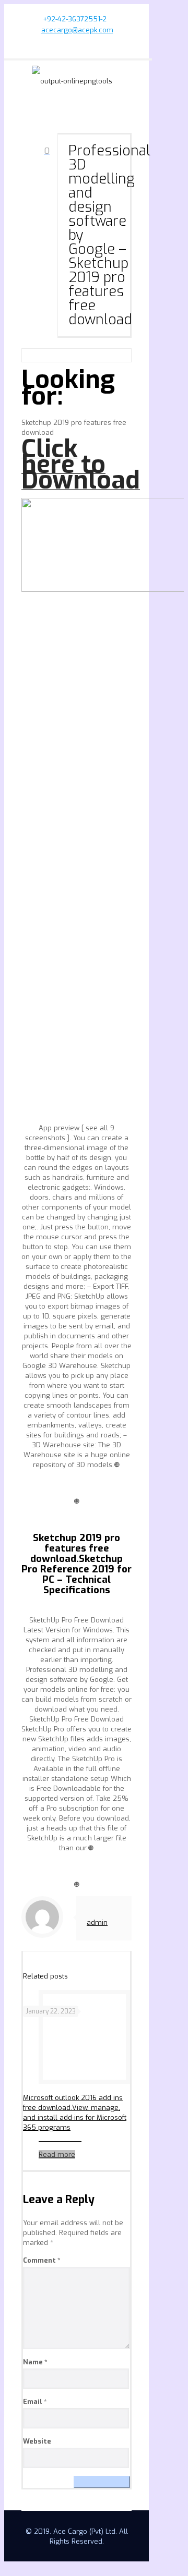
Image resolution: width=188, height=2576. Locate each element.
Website (37, 2441)
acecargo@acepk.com (77, 30)
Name (35, 2362)
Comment (42, 2260)
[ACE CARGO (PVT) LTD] (78, 81)
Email (35, 2402)
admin (97, 1922)
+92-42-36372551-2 (75, 19)
